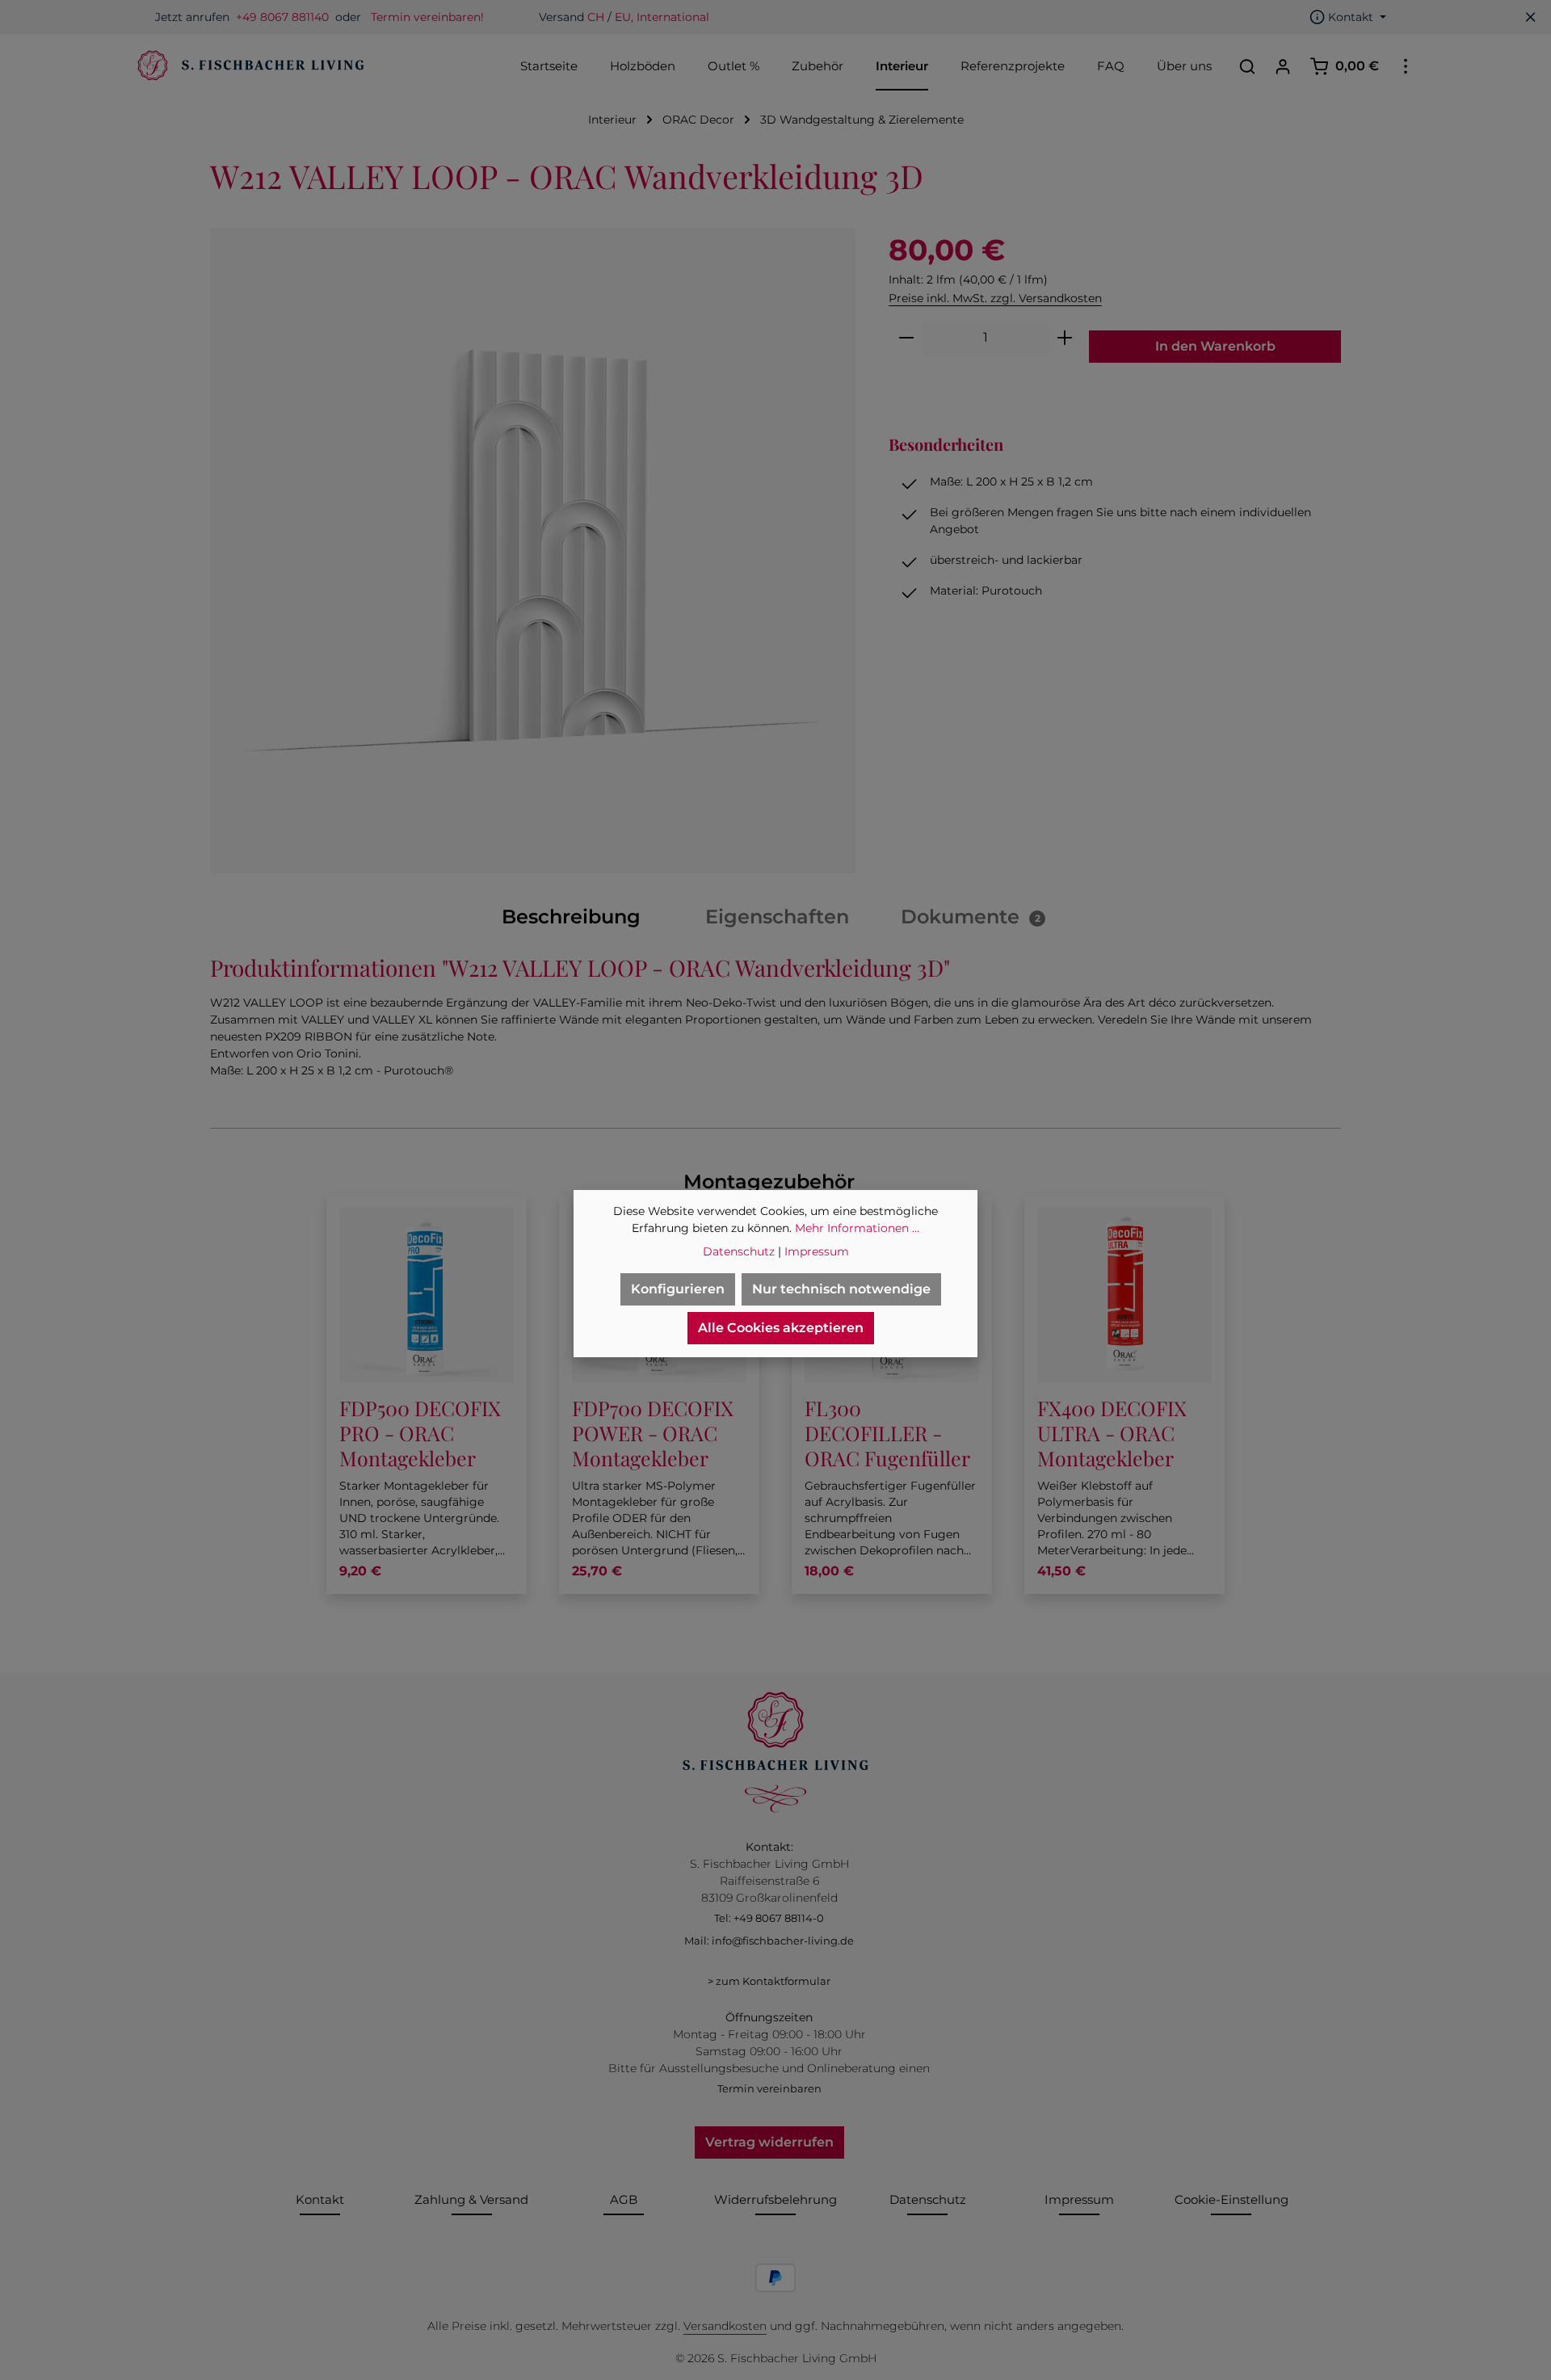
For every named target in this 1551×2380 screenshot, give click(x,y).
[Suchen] (1247, 66)
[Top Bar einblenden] (1406, 66)
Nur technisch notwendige (841, 1289)
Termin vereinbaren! (427, 17)
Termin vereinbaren (769, 2088)
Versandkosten (725, 2326)
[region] (533, 551)
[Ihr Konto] (1283, 66)
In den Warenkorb (1215, 346)
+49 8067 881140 (282, 17)
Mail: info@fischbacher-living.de (769, 1941)
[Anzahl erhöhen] (1065, 338)
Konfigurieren (678, 1289)
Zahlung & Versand (471, 2199)
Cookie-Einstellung (1232, 2199)
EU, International (662, 17)
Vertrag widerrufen (769, 2142)
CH (596, 17)
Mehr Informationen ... (857, 1228)
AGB (624, 2199)
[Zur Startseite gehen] (249, 66)
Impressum (1079, 2199)
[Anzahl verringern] (906, 338)
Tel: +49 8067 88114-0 (769, 1918)
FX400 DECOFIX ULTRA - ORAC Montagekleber (1112, 1433)
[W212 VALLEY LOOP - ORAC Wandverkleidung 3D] (533, 551)
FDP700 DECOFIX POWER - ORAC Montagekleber (653, 1433)
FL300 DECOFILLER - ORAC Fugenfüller (887, 1433)
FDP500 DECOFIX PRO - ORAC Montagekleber (420, 1433)
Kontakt (320, 2199)
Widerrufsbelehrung (775, 2199)
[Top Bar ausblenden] (1531, 17)
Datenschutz (928, 2199)
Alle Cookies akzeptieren (781, 1328)
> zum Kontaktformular (769, 1981)
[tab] (571, 917)
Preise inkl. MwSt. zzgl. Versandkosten (995, 298)
